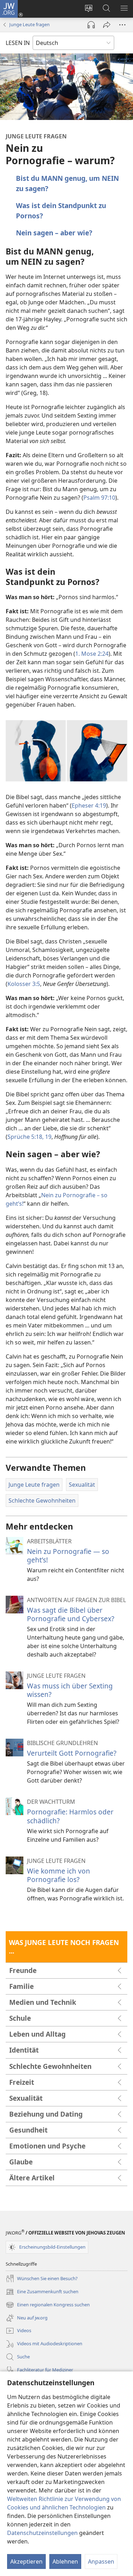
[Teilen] (107, 25)
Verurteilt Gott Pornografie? (72, 1753)
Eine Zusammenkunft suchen (42, 2292)
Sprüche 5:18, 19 (29, 1137)
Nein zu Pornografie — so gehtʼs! (68, 1556)
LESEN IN (18, 43)
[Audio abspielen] (91, 25)
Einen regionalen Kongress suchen (48, 2305)
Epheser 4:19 (89, 805)
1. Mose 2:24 (92, 654)
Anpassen (101, 2561)
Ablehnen (65, 2561)
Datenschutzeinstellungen (42, 2533)
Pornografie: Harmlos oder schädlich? (70, 1816)
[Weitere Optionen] (122, 25)
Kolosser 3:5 (24, 984)
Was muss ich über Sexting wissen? (70, 1690)
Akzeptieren (26, 2561)
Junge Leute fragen (29, 24)
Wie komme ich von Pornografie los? (59, 1875)
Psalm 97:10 (99, 498)
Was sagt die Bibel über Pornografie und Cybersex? (71, 1614)
